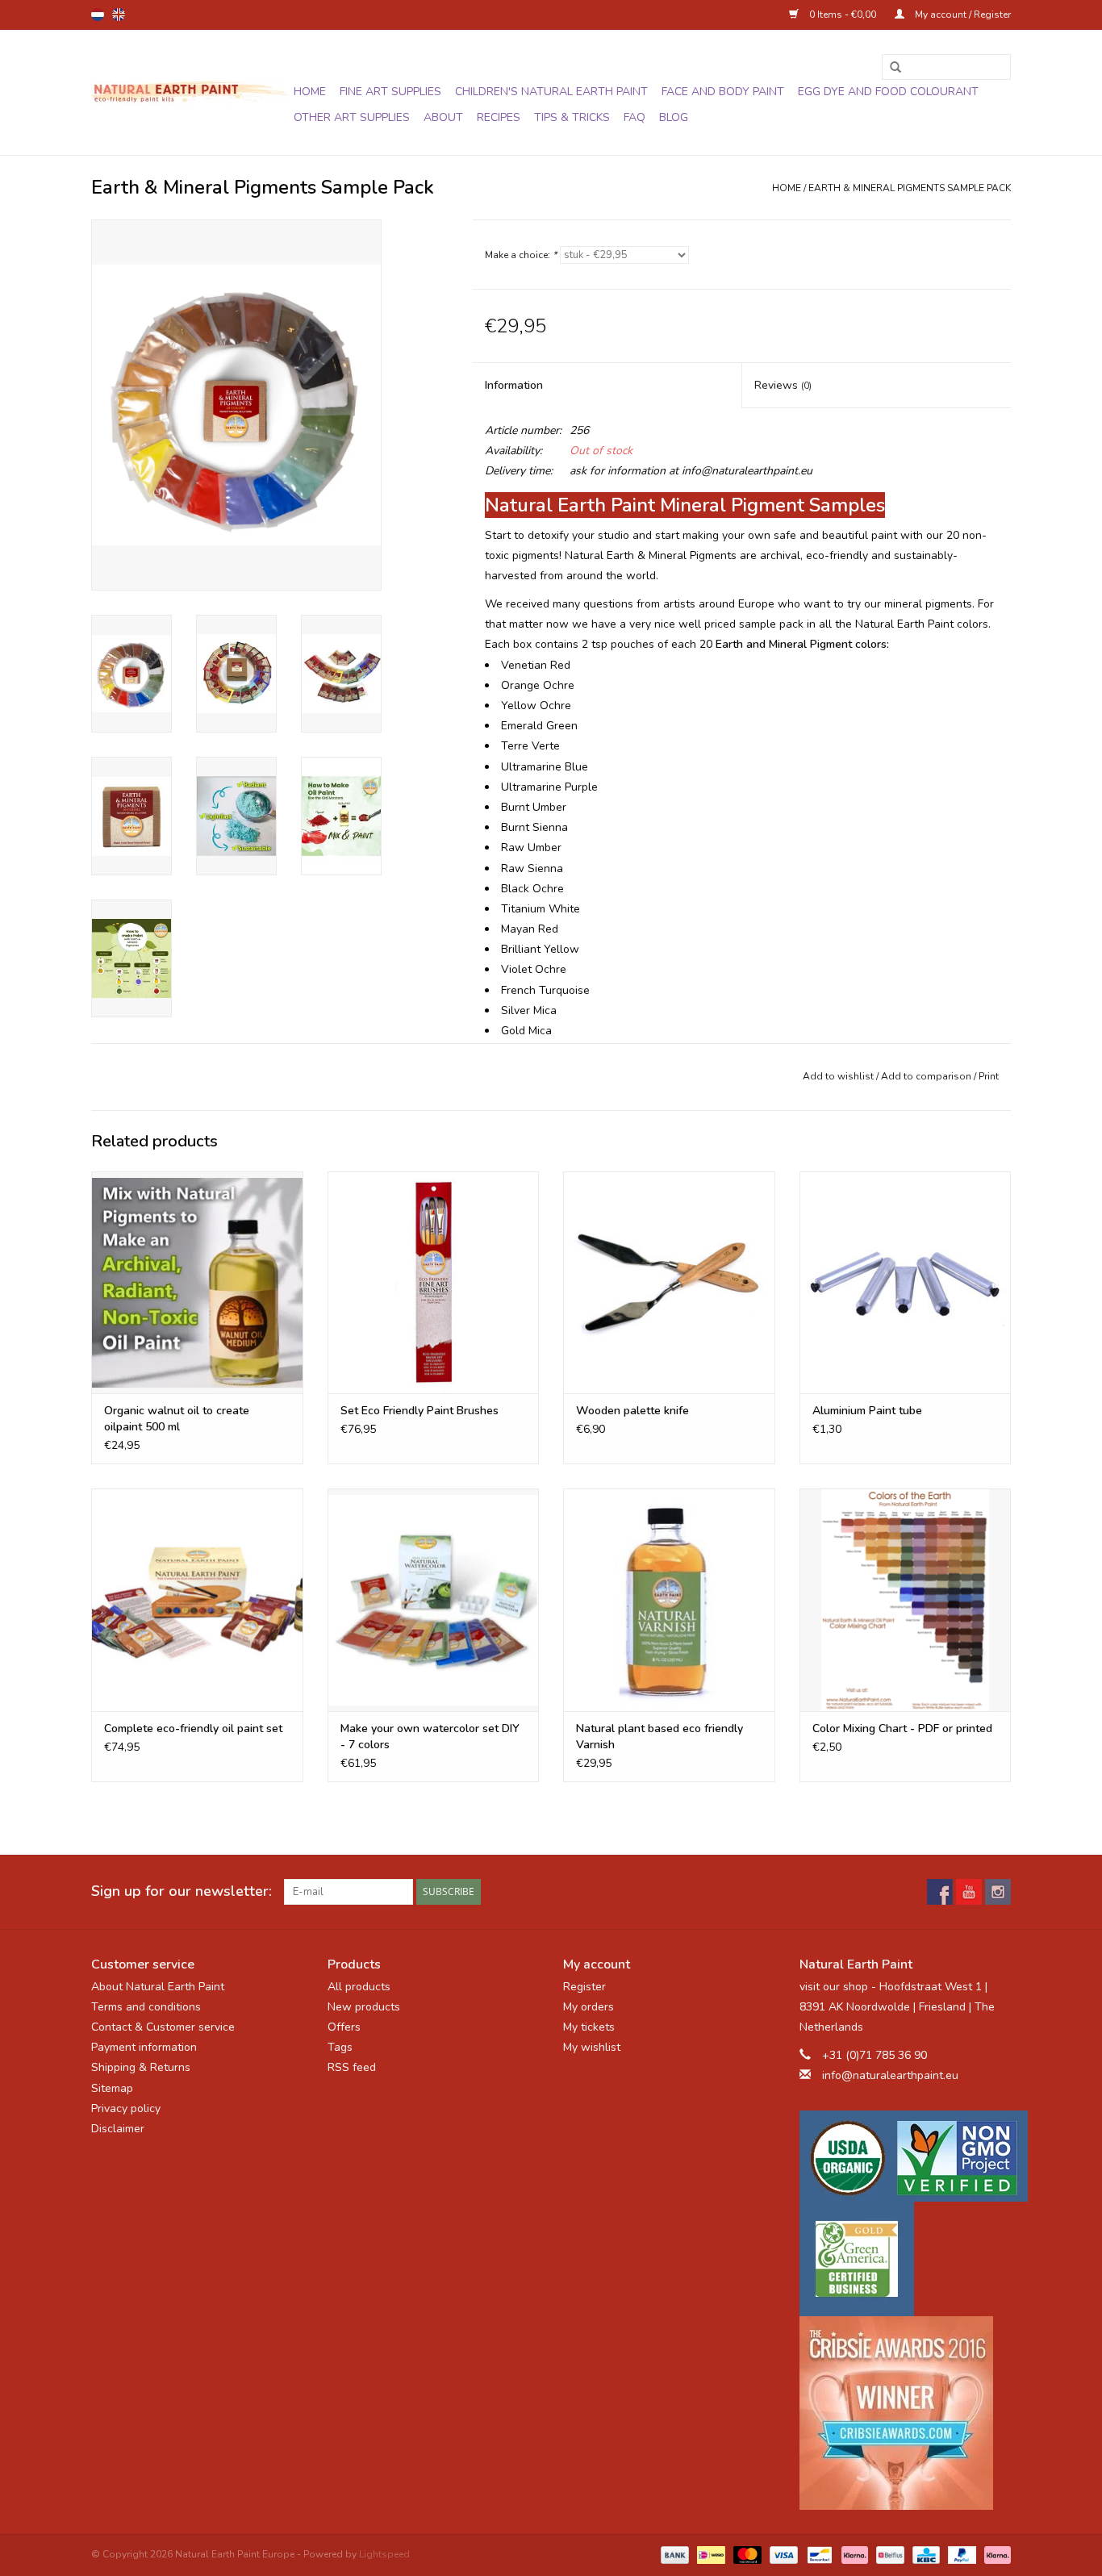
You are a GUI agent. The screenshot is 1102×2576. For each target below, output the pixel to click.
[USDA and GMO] (906, 2156)
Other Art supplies (352, 117)
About (443, 117)
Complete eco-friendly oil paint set (193, 1728)
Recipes (499, 117)
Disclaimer (118, 2129)
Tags (340, 2047)
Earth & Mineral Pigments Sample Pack (910, 188)
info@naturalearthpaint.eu (890, 2075)
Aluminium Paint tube (867, 1411)
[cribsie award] (906, 2413)
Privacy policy (126, 2108)
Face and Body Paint (723, 92)
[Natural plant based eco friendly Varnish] (669, 1599)
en (119, 15)
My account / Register (962, 15)
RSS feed (352, 2067)
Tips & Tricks (572, 117)
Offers (344, 2027)
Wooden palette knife (632, 1411)
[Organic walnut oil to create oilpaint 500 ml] (197, 1282)
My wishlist (592, 2047)
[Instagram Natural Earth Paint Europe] (998, 1892)
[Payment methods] (673, 2553)
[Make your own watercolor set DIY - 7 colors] (434, 1599)
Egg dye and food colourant (888, 92)
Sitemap (112, 2088)
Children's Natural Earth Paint (551, 92)
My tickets (589, 2027)
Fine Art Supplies (390, 92)
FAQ (634, 117)
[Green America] (906, 2259)
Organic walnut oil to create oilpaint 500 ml (177, 1419)
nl (98, 15)
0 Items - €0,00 (843, 15)
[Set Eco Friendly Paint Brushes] (434, 1282)
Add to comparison (927, 1076)
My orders (589, 2007)
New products (364, 2007)
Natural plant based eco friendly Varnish (660, 1737)
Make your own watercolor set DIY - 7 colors (430, 1737)
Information (514, 385)
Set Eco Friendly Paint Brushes (420, 1411)
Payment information (144, 2047)
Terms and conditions (146, 2007)
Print (989, 1076)
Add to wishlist (838, 1076)
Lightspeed (384, 2554)
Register (584, 1987)
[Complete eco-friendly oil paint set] (197, 1599)
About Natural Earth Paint (158, 1987)
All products (359, 1987)
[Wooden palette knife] (669, 1282)
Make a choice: (521, 255)
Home (310, 92)
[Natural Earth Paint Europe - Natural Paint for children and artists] (190, 93)
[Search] (890, 68)
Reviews (783, 385)
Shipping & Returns (141, 2067)
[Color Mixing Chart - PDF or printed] (906, 1599)
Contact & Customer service (163, 2027)
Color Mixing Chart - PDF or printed (902, 1728)
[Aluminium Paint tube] (906, 1282)
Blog (674, 117)
